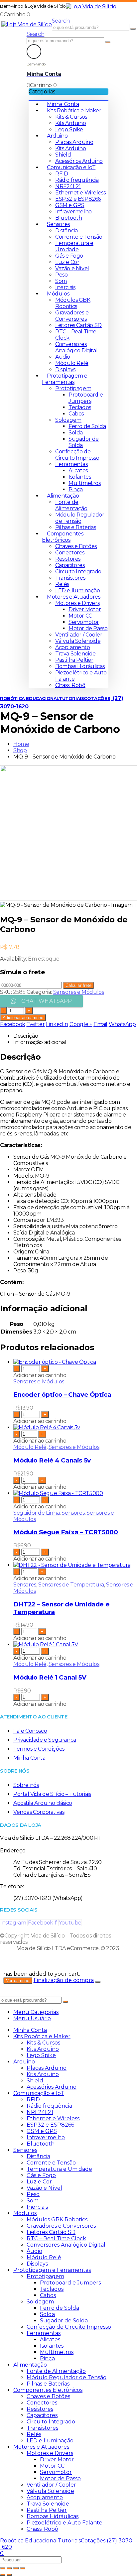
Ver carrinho (18, 1981)
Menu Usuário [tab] (32, 2018)
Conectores (70, 553)
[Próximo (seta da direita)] (9, 2575)
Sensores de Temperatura (71, 1585)
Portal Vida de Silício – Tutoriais (52, 1794)
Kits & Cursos (71, 117)
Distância (66, 231)
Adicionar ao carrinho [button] (40, 1375)
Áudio (63, 357)
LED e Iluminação (78, 590)
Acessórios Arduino (79, 161)
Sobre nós (26, 1785)
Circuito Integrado (78, 572)
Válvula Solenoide (78, 641)
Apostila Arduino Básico (43, 1803)
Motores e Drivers (77, 603)
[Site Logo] (91, 6)
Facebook (13, 1024)
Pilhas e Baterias (75, 527)
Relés (62, 584)
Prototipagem (73, 388)
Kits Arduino (70, 123)
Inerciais (65, 287)
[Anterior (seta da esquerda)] (3, 2575)
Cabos (76, 414)
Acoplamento (73, 647)
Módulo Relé (72, 363)
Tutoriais (71, 698)
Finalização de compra (64, 1980)
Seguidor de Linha (36, 1513)
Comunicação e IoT (71, 167)
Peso (61, 275)
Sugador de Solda (64, 2321)
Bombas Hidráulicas (80, 666)
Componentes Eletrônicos (63, 537)
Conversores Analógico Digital (76, 347)
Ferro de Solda (87, 426)
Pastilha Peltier (74, 660)
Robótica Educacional (29, 698)
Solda (76, 433)
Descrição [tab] (26, 1036)
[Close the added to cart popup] (98, 1982)
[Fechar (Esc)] (23, 2568)
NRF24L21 (68, 186)
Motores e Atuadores (73, 597)
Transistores (70, 578)
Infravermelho (73, 212)
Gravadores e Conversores (72, 316)
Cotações (97, 698)
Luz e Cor (67, 262)
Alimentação (63, 496)
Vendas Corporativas (39, 1812)
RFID (62, 174)
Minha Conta (63, 104)
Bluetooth (68, 218)
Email (100, 1024)
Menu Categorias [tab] (36, 2012)
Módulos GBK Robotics (73, 303)
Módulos (58, 294)
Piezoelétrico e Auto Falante (65, 2523)
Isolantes (80, 477)
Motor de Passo (88, 628)
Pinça (76, 489)
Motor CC (80, 616)
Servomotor (84, 622)
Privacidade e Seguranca (45, 1740)
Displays (65, 369)
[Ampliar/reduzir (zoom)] (3, 2568)
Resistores (68, 559)
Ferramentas (71, 464)
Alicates (78, 470)
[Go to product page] (75, 1362)
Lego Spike (69, 129)
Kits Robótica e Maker (74, 111)
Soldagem (68, 420)
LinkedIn (57, 1024)
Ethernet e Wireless (80, 193)
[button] (61, 21)
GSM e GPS (70, 205)
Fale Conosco (30, 1731)
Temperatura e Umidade (74, 246)
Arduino (57, 136)
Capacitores (70, 565)
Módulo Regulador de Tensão (80, 518)
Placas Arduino (74, 142)
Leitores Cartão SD (78, 325)
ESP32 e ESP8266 (78, 199)
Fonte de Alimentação (71, 505)
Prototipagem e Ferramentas (65, 379)
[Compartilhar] (16, 2568)
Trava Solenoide (75, 654)
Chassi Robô (70, 685)
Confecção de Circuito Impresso (77, 455)
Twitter (35, 1024)
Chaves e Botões (76, 546)
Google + (81, 1024)
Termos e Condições (39, 1749)
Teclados (80, 407)
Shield (63, 155)
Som (61, 281)
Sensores (58, 224)
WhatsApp (122, 1024)
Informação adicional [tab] (40, 1042)
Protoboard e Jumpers (86, 398)
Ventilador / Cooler (79, 635)
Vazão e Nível (72, 268)
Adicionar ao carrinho (23, 1018)
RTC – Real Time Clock (56, 2238)
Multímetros (85, 483)
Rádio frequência (77, 180)
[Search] (133, 29)
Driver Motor (85, 609)
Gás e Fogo (69, 256)
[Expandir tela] (9, 2568)
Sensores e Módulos (79, 992)
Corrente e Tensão (79, 237)
